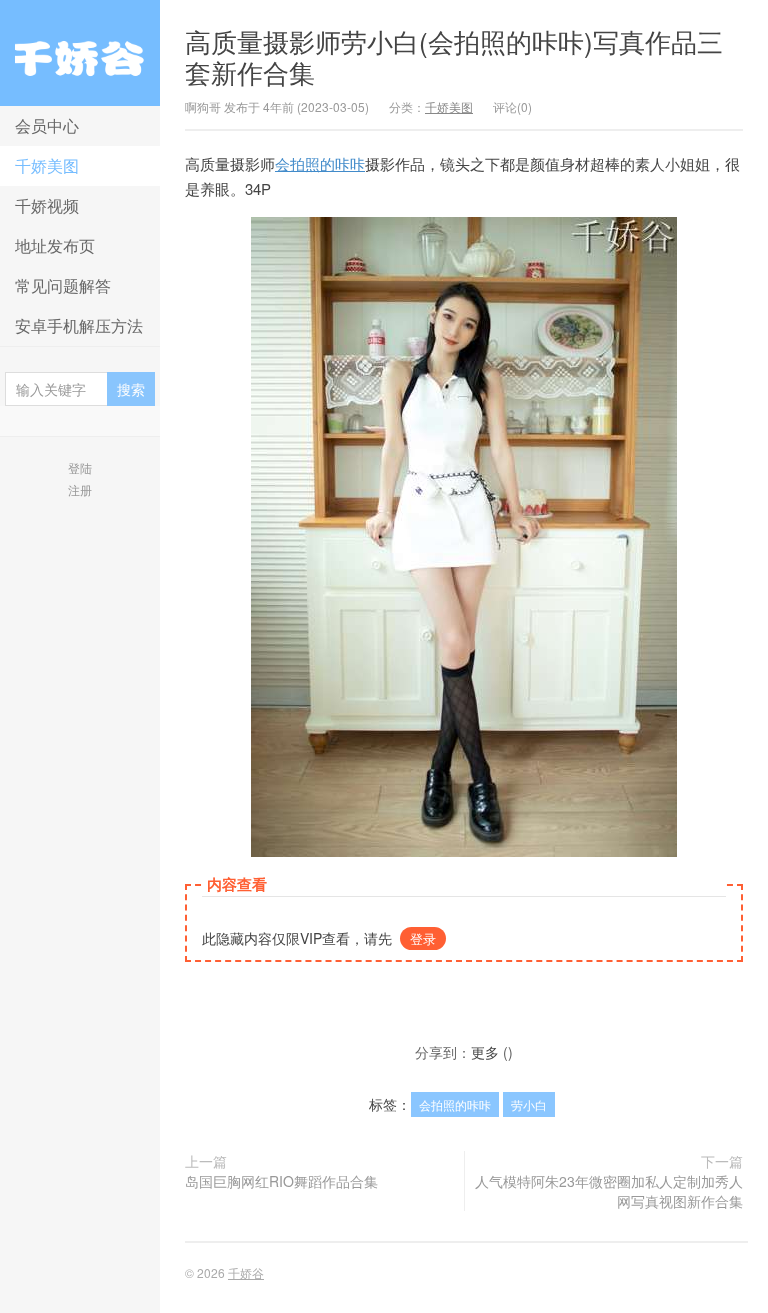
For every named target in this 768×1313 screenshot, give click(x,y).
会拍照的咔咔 (320, 163)
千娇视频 (47, 205)
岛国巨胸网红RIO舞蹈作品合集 (281, 1181)
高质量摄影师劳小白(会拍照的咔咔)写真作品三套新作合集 (454, 56)
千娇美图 (47, 165)
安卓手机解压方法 (79, 325)
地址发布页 (55, 245)
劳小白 (529, 1104)
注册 (80, 489)
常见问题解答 (63, 285)
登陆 (80, 467)
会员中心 (47, 125)
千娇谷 (80, 53)
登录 (423, 938)
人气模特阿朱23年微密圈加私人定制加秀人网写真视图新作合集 (609, 1191)
